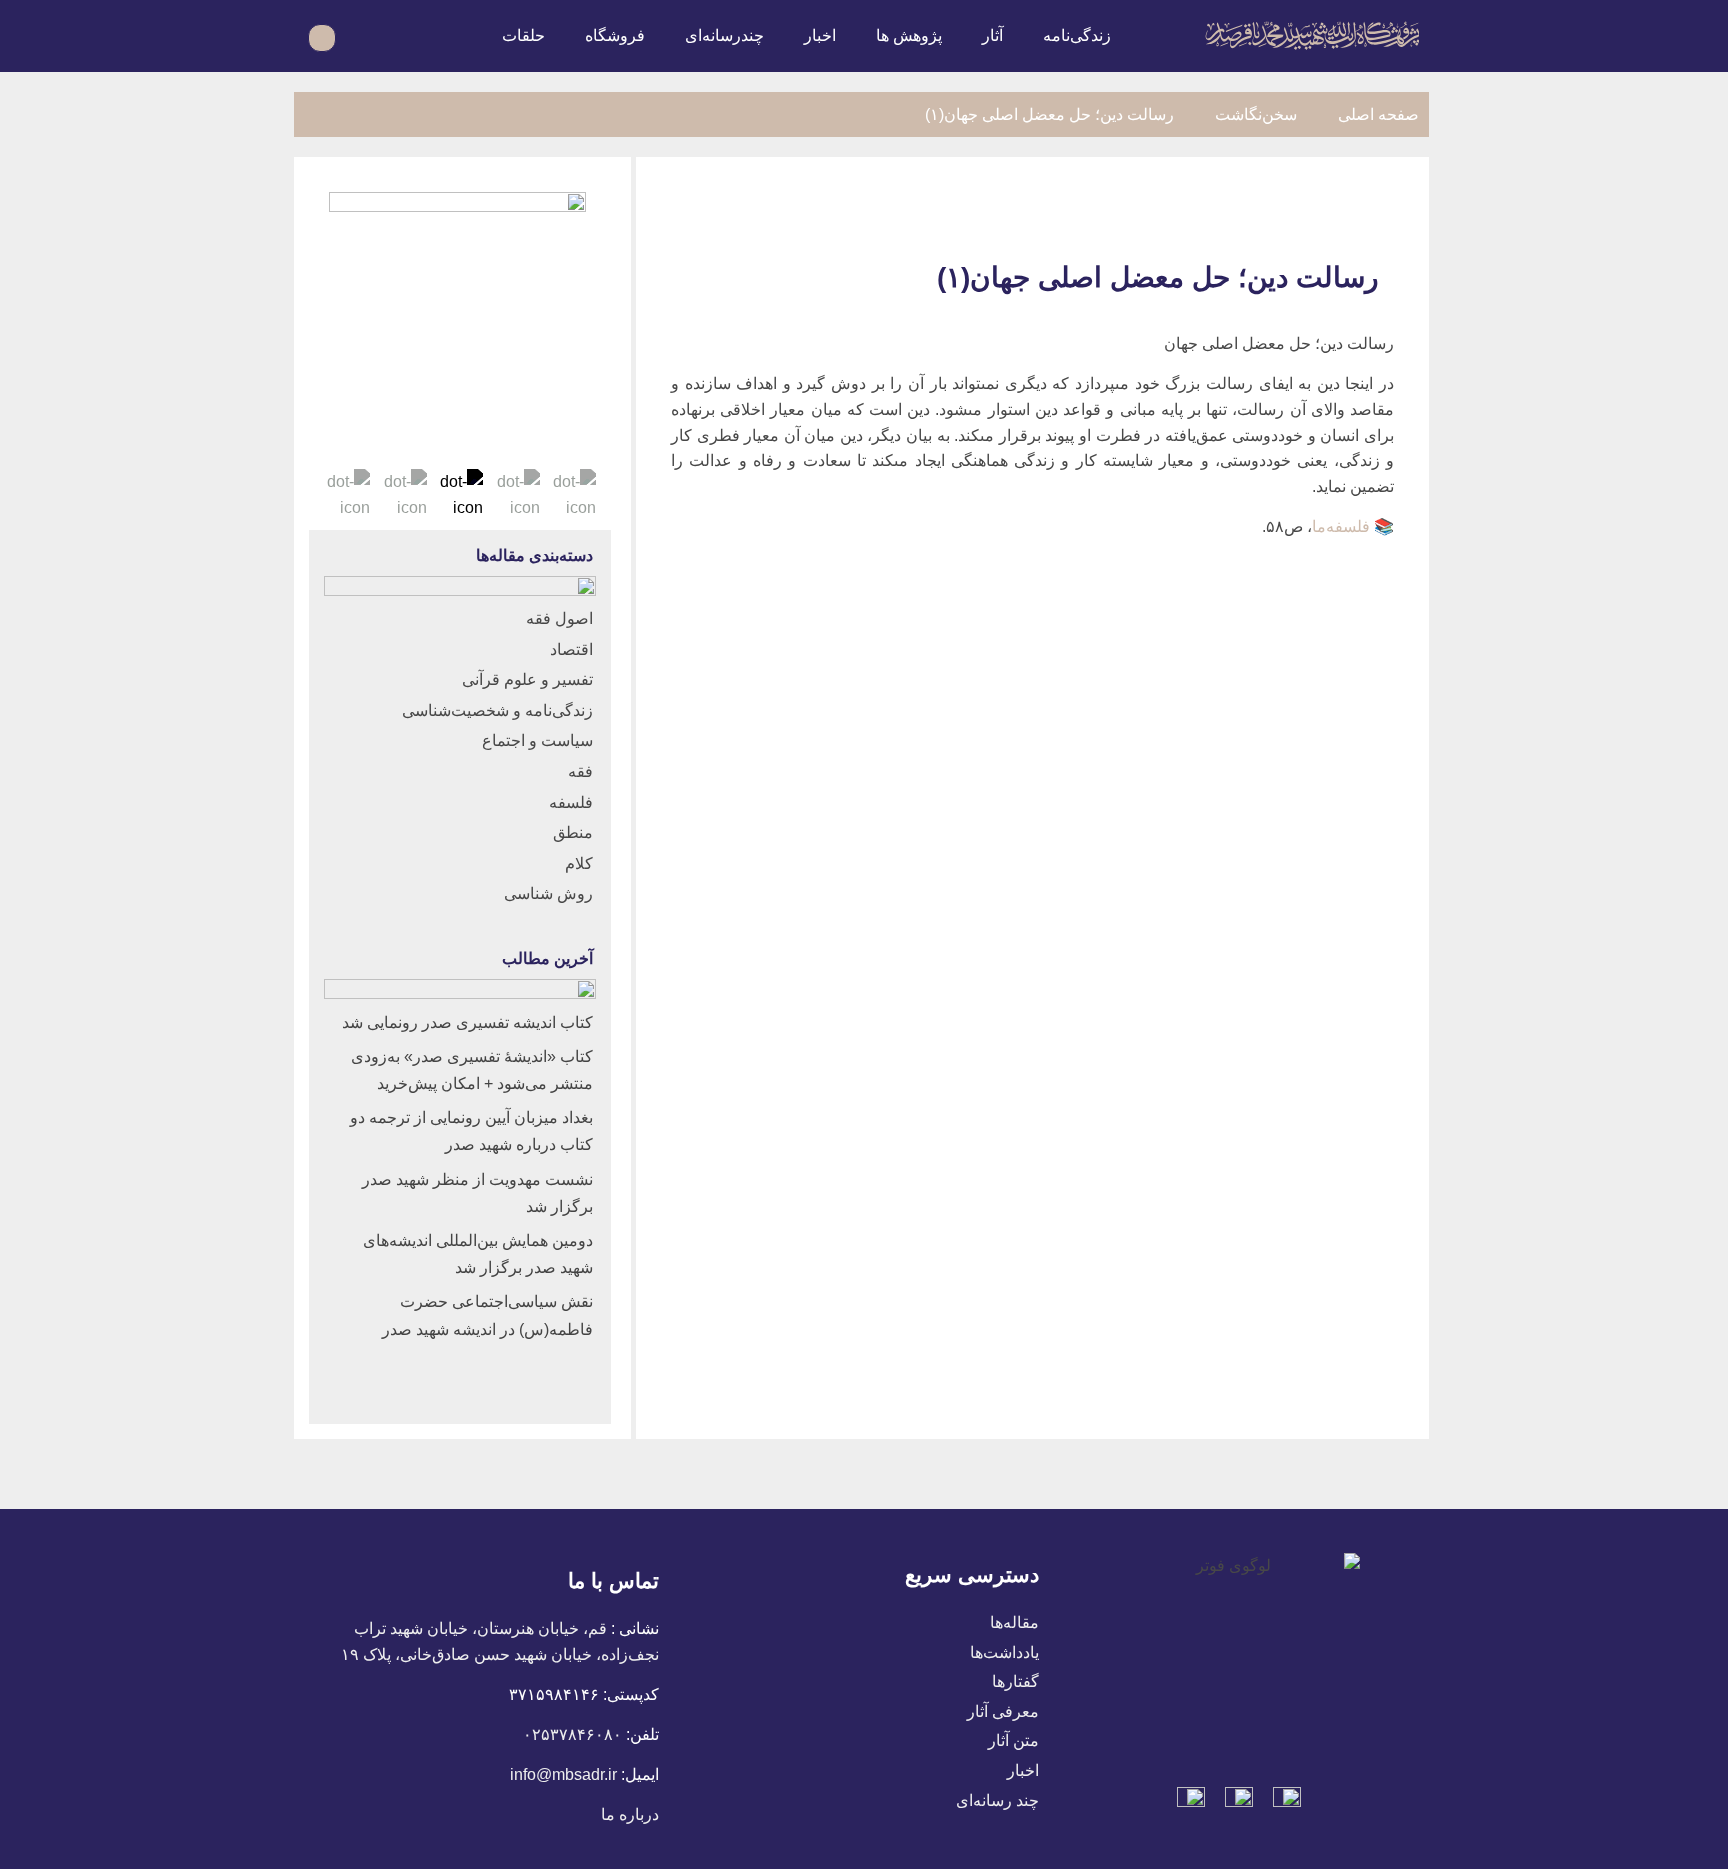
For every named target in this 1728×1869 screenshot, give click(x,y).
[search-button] (362, 35)
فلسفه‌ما (1341, 526)
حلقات (523, 35)
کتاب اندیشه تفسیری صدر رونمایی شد (467, 1022)
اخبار (820, 35)
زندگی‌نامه (1077, 35)
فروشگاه (615, 35)
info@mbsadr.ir (563, 1774)
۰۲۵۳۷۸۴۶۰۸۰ (572, 1734)
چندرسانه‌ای (724, 35)
